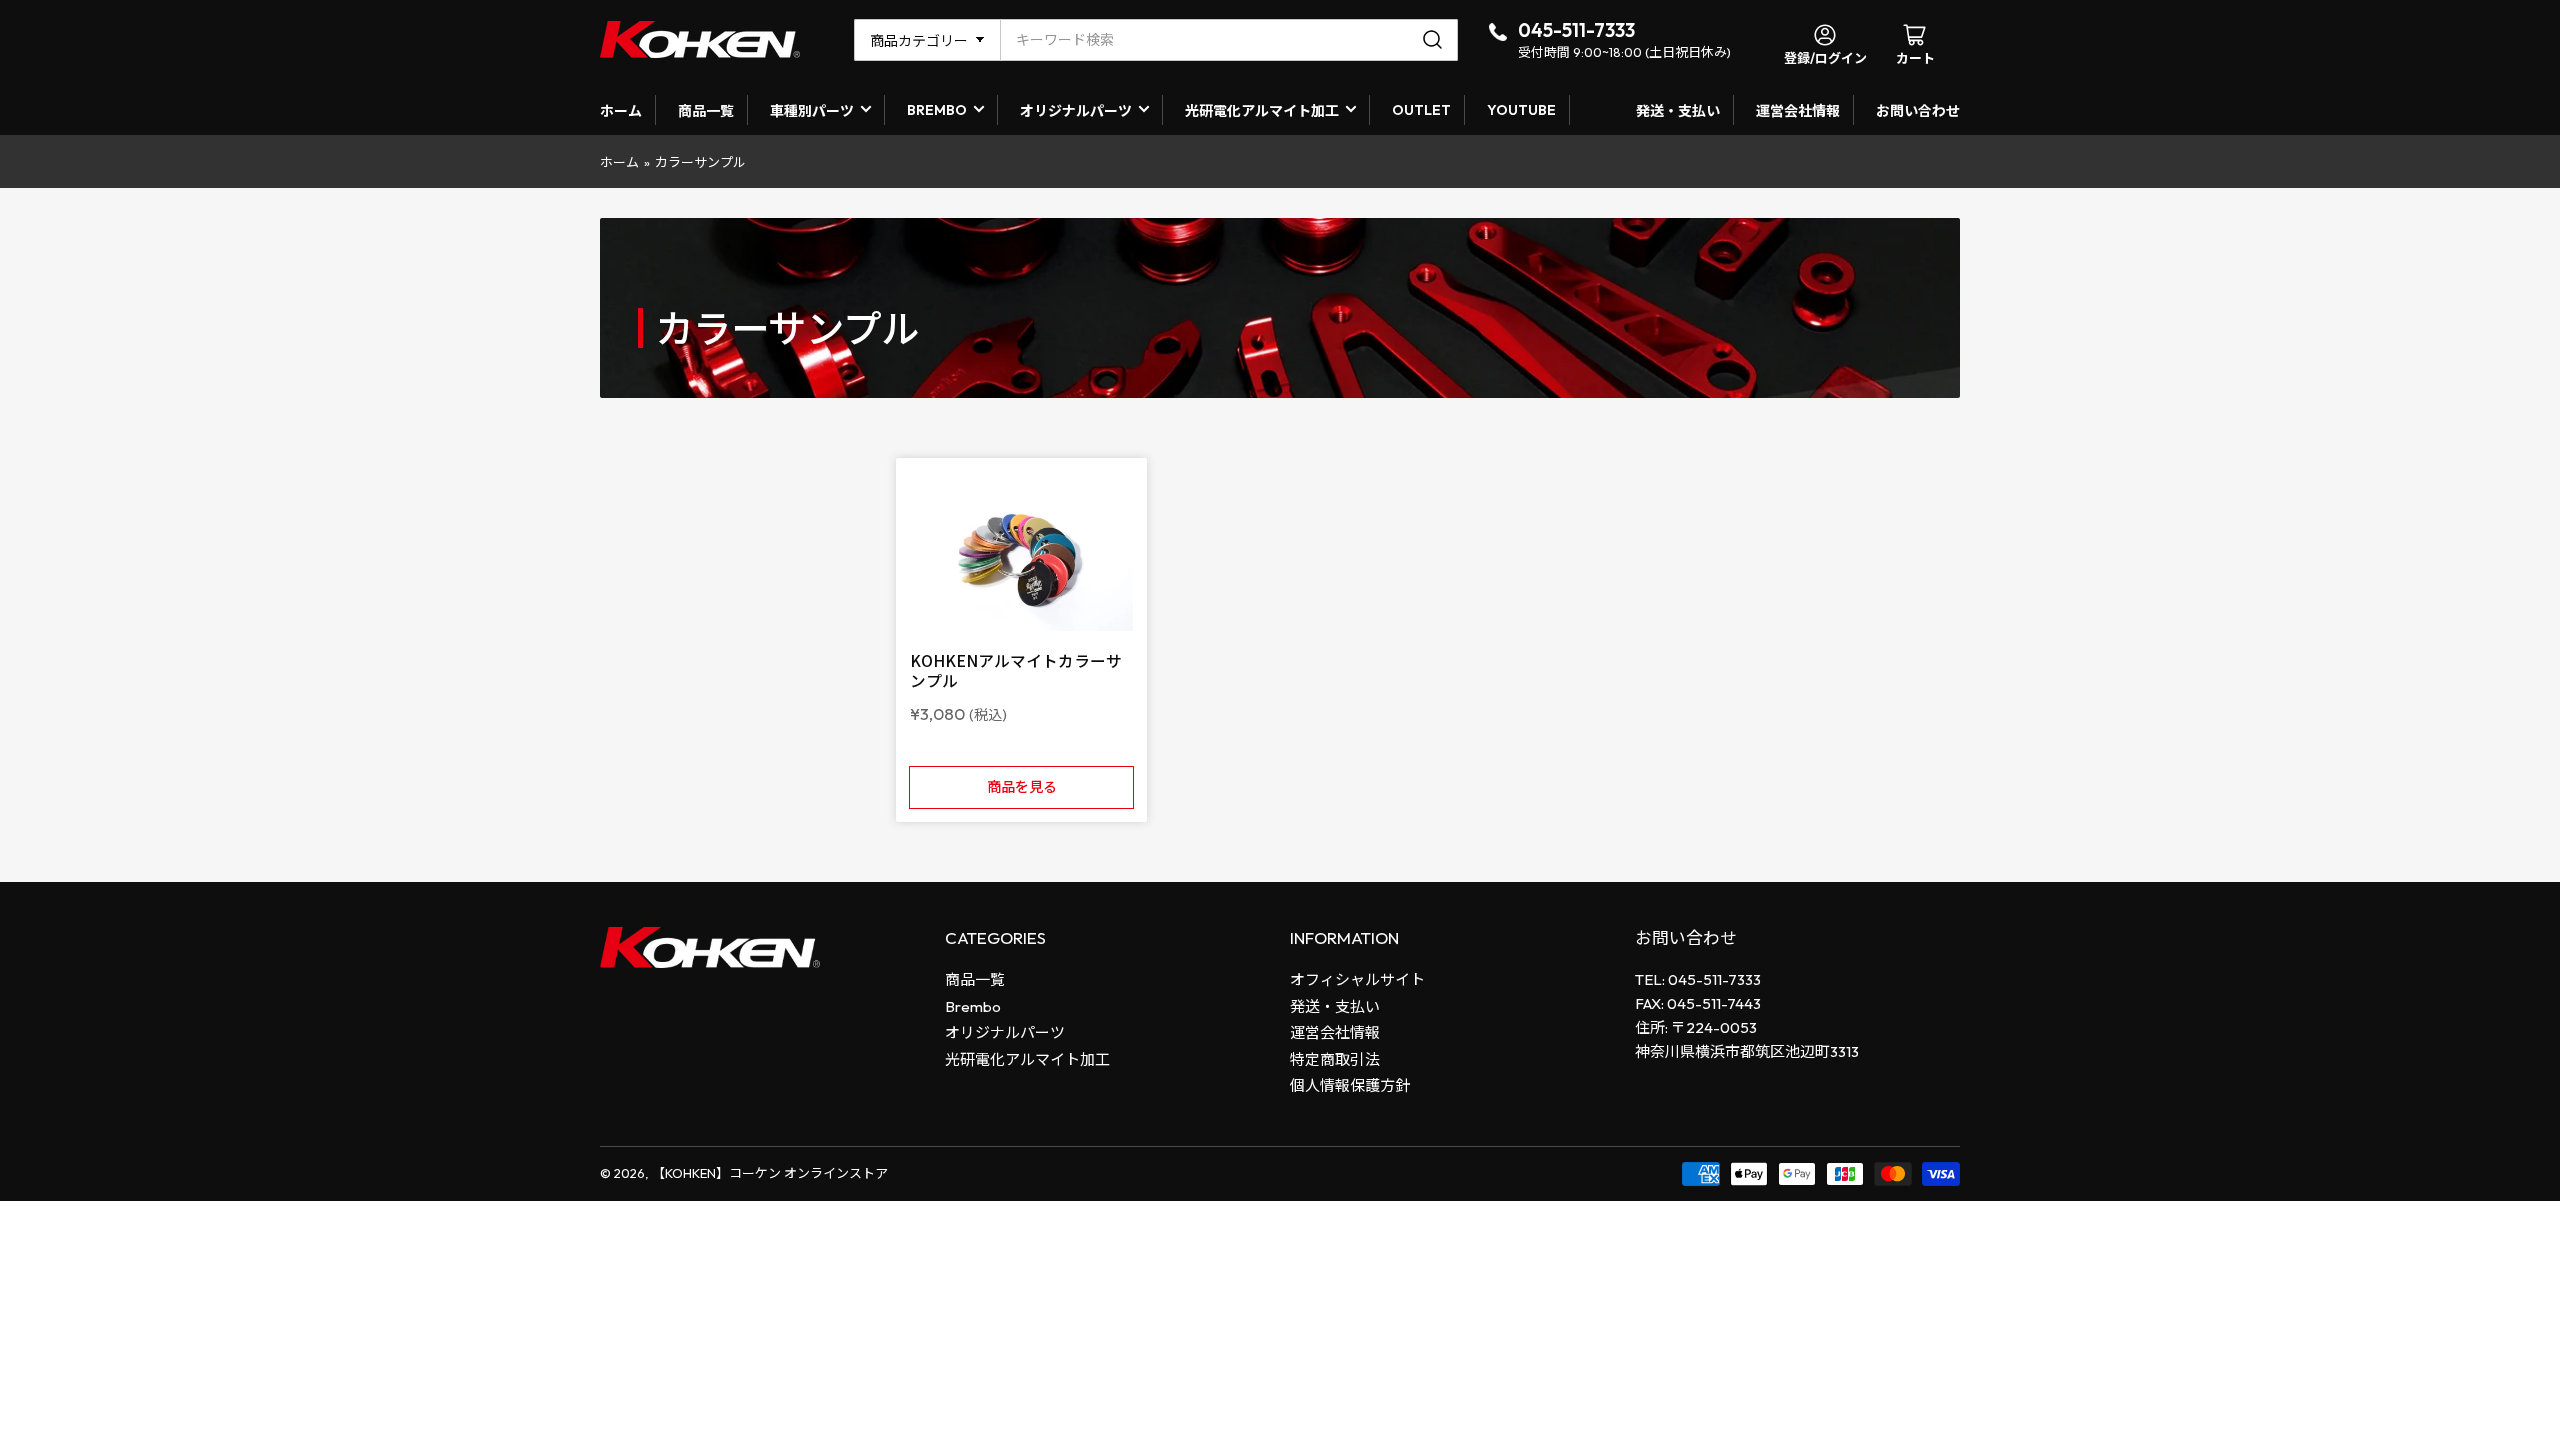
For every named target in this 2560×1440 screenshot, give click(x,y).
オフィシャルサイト (1357, 979)
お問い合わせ (1918, 111)
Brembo (973, 1006)
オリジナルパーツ (1076, 111)
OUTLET (1421, 110)
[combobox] (1229, 40)
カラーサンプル (700, 162)
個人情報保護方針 (1350, 1085)
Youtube (1521, 110)
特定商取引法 (1335, 1059)
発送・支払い (1678, 111)
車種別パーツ (812, 111)
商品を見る (1022, 787)
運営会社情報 (1798, 111)
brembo (937, 110)
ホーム (621, 111)
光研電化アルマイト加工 (1262, 111)
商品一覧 (706, 111)
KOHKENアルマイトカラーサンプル (1016, 669)
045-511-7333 (1576, 30)
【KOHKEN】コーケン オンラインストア (770, 1173)
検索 (1435, 40)
